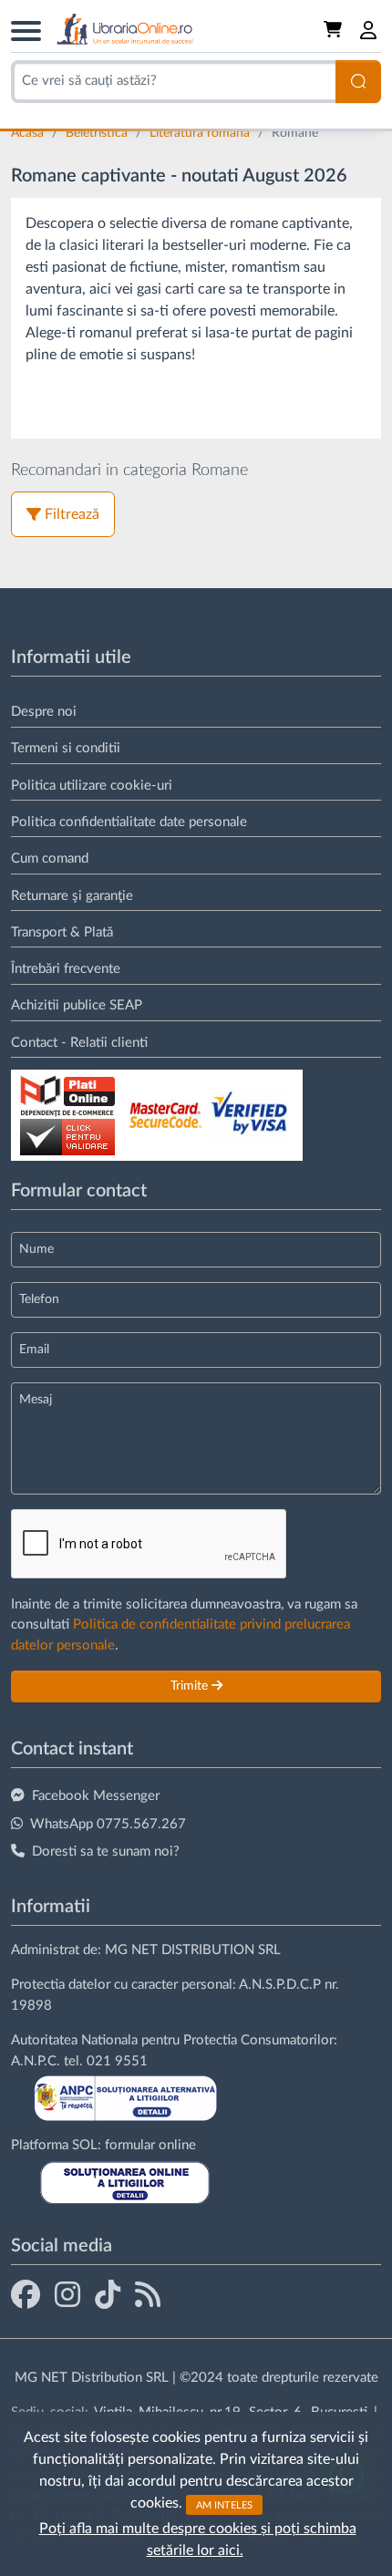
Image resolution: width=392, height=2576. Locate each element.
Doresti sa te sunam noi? (106, 1852)
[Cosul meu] (335, 30)
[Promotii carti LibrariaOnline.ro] (67, 2294)
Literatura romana (201, 133)
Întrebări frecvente (66, 969)
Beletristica (98, 133)
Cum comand (50, 859)
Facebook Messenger (96, 1796)
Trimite (191, 1686)
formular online (150, 2145)
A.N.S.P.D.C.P (280, 1985)
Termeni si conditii (66, 748)
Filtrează (72, 514)
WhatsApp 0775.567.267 (108, 1824)
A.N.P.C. (36, 2061)
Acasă (29, 133)
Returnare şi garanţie (72, 896)
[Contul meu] (369, 30)
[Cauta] (358, 82)
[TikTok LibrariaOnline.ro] (108, 2294)
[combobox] (173, 82)
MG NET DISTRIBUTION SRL (193, 1950)
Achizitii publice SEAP (77, 1005)
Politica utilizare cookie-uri (92, 786)
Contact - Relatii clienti (79, 1043)
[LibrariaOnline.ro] (125, 30)
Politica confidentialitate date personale (129, 822)
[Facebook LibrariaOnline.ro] (26, 2294)
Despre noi (44, 712)
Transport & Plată (62, 932)
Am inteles (224, 2504)
